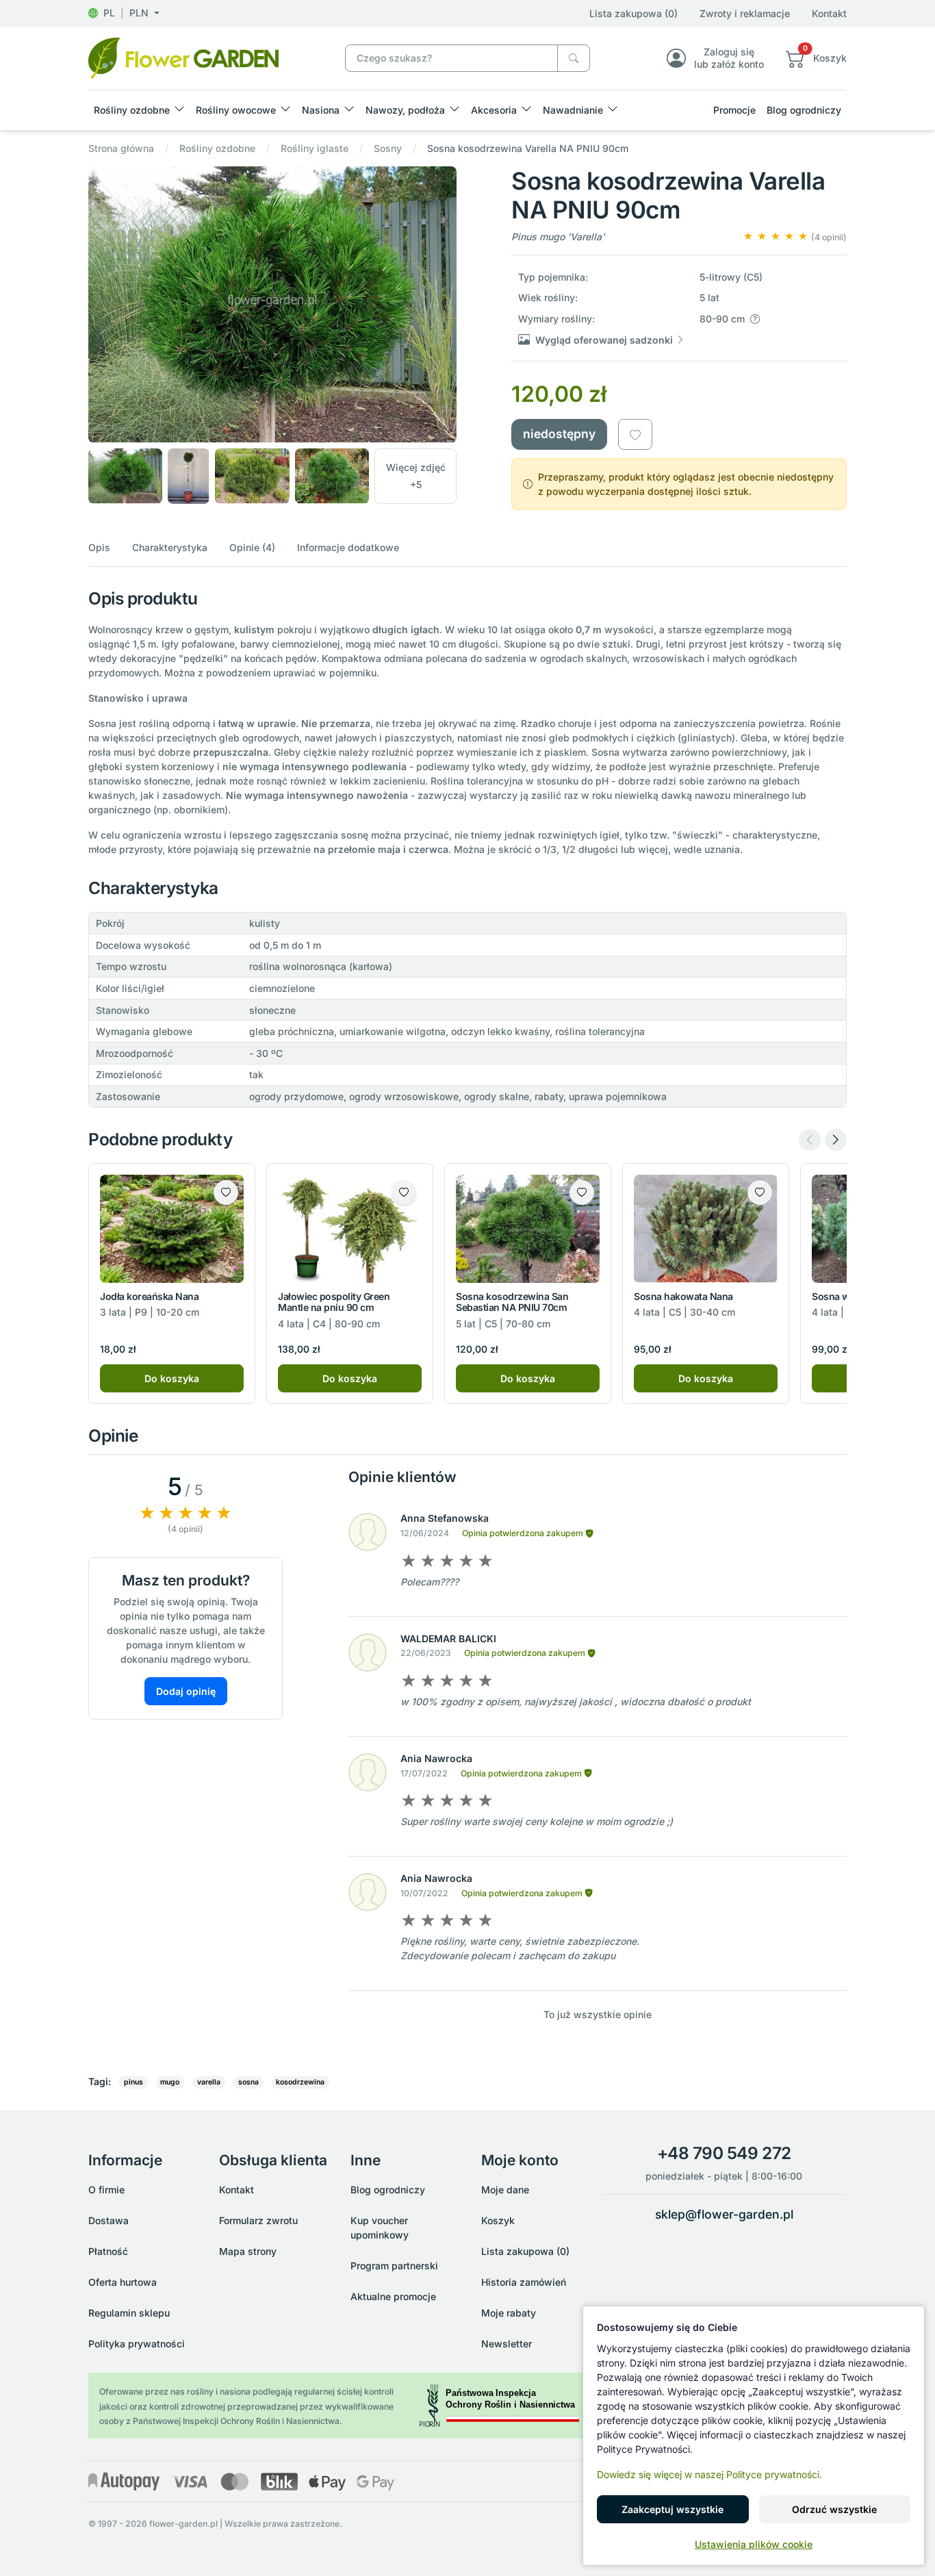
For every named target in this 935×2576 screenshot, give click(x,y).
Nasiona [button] (321, 110)
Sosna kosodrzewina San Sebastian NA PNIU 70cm (512, 1302)
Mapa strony (248, 2251)
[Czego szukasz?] (574, 59)
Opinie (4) (252, 547)
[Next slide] (836, 1140)
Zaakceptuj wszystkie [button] (673, 2509)
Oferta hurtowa (123, 2282)
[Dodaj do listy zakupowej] (635, 434)
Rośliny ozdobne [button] (132, 110)
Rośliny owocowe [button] (236, 110)
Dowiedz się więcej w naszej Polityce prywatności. (709, 2474)
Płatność (108, 2251)
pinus (133, 2082)
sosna (248, 2082)
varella (209, 2082)
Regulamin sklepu (129, 2313)
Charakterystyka (170, 547)
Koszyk (498, 2220)
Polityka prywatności (137, 2344)
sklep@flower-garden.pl (724, 2214)
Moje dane (505, 2190)
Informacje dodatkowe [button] (348, 547)
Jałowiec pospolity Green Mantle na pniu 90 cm (334, 1302)
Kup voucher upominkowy (380, 2228)
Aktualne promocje (393, 2296)
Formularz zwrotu (258, 2220)
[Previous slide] (810, 1140)
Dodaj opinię (186, 1691)
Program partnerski (394, 2266)
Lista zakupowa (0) (633, 13)
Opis (99, 547)
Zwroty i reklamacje (745, 13)
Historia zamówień (524, 2282)
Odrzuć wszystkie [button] (834, 2509)
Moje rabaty (509, 2313)
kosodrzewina (300, 2082)
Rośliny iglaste (315, 148)
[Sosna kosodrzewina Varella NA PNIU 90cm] (183, 57)
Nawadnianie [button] (573, 110)
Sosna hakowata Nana (683, 1296)
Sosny (388, 148)
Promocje (734, 110)
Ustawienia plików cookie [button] (754, 2544)
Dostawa (108, 2220)
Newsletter (507, 2344)
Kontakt (829, 13)
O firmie (106, 2190)
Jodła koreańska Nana (149, 1296)
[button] (124, 13)
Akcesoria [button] (494, 110)
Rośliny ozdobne (217, 148)
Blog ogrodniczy (804, 110)
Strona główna (121, 148)
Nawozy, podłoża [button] (405, 110)
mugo (170, 2082)
